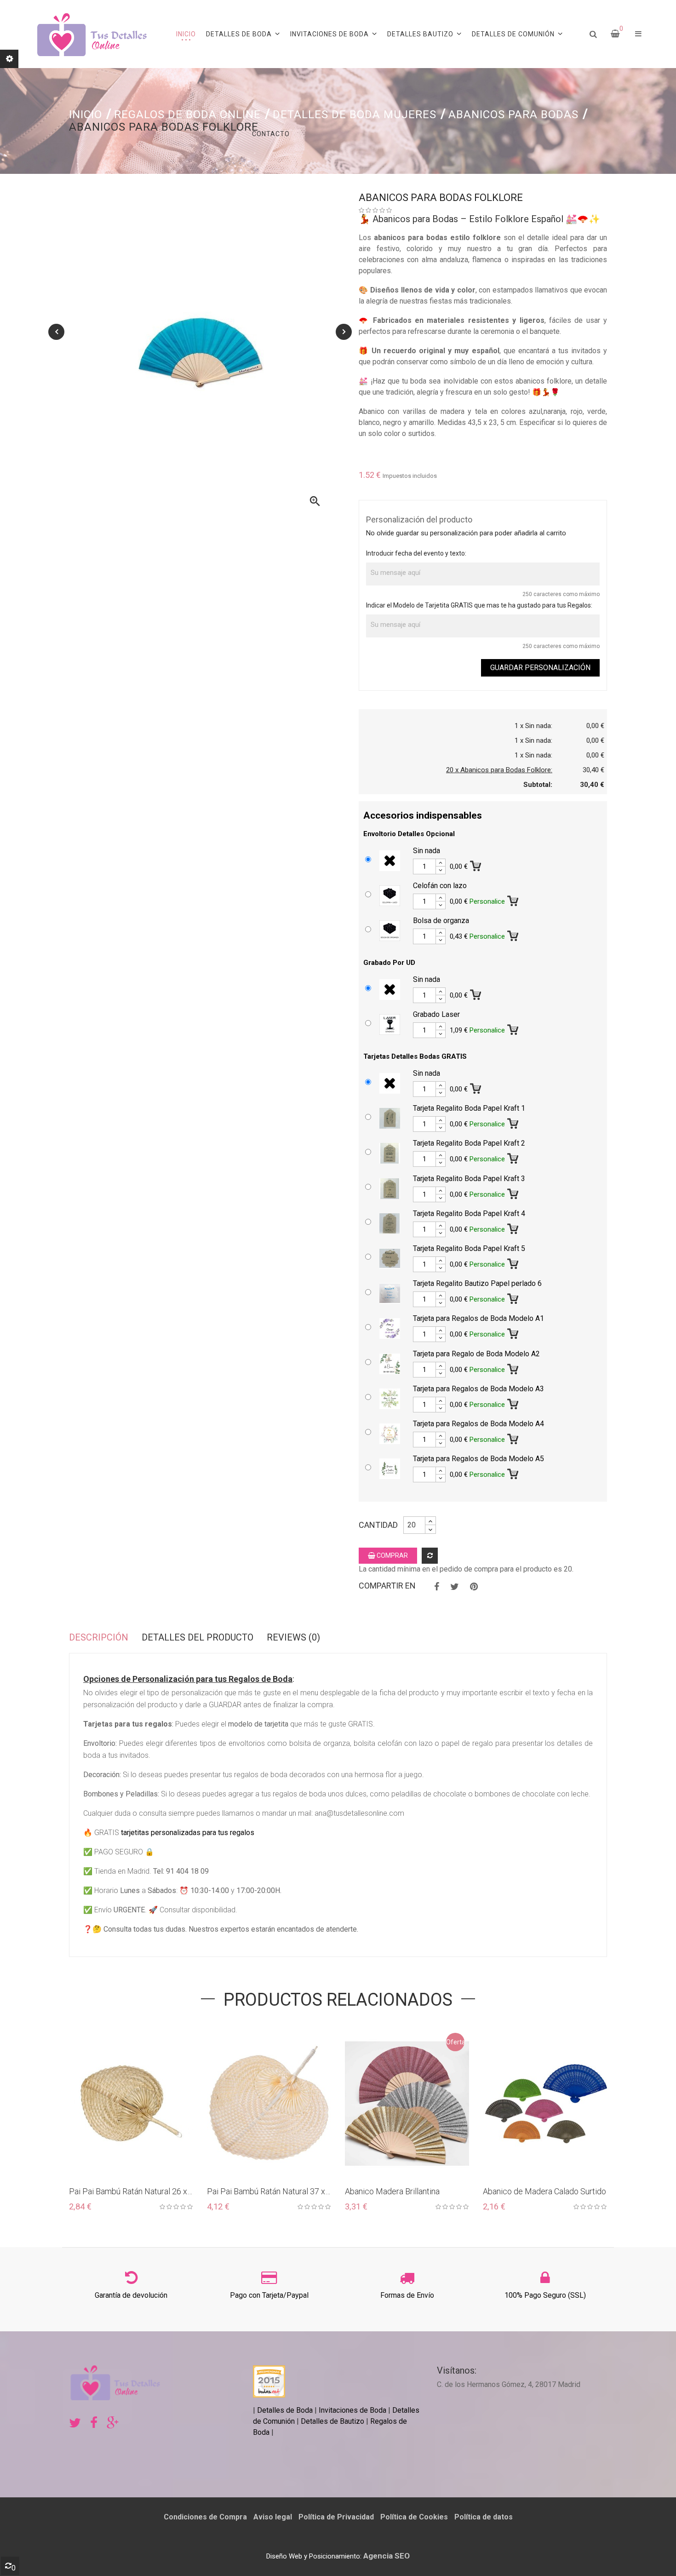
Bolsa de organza (441, 921)
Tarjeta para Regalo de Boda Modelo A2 (476, 1354)
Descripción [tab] (99, 1637)
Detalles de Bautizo (332, 2421)
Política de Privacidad (336, 2517)
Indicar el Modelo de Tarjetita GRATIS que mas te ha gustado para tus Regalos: (479, 605)
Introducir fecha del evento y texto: (416, 553)
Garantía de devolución (131, 2295)
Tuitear (455, 1587)
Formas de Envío (407, 2295)
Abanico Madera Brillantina (392, 2191)
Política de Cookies (414, 2517)
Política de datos (484, 2517)
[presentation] (56, 332)
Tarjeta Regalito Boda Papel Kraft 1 (469, 1108)
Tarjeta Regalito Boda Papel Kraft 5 (469, 1248)
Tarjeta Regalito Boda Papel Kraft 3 (469, 1179)
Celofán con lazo (440, 886)
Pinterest (474, 1587)
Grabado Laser (436, 1014)
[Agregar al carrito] (476, 864)
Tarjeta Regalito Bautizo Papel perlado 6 (477, 1283)
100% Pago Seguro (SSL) (545, 2295)
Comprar (392, 1555)
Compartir (437, 1587)
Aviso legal (273, 2517)
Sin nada (427, 851)
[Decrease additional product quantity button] (441, 870)
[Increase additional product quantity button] (441, 863)
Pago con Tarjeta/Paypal (269, 2295)
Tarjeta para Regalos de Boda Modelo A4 (478, 1424)
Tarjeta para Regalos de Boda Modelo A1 (478, 1318)
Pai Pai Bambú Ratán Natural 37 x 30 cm (266, 2192)
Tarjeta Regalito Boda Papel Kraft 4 (469, 1213)
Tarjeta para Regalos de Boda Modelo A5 (478, 1459)
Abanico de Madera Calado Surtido (544, 2191)
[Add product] (430, 1556)
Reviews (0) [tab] (293, 1637)
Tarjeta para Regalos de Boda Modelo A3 (478, 1389)
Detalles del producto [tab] (198, 1637)
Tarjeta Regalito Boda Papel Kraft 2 (469, 1143)
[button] (638, 34)
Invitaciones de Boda (353, 2410)
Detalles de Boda (285, 2410)
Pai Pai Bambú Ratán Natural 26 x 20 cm (128, 2192)
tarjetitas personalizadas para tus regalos (188, 1833)
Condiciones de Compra (205, 2517)
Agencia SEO (387, 2556)
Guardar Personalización (540, 668)
